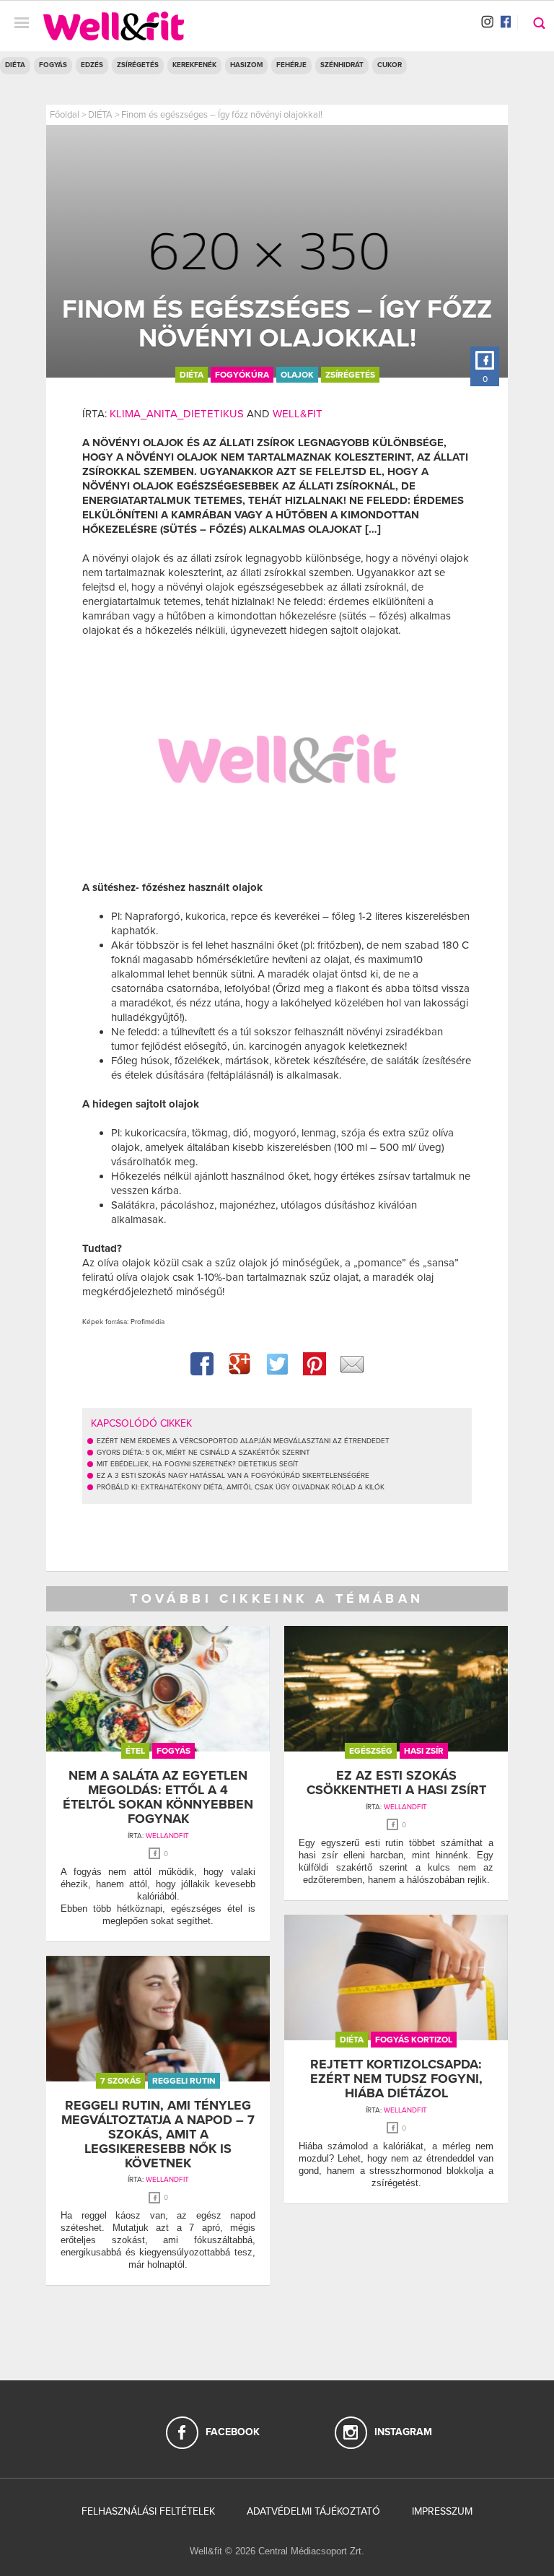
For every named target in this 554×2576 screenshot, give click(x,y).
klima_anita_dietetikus (177, 414)
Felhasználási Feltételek (148, 2511)
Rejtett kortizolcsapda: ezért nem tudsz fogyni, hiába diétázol (396, 2079)
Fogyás (53, 65)
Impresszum (442, 2511)
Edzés (92, 65)
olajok (297, 375)
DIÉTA (15, 65)
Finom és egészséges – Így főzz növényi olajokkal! (222, 115)
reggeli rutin (184, 2081)
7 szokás (120, 2081)
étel (135, 1751)
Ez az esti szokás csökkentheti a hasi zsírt (396, 1783)
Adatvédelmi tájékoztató (313, 2511)
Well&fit (298, 414)
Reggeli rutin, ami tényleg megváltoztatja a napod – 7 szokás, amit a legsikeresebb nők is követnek (158, 2134)
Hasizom (246, 65)
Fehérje (291, 65)
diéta (192, 375)
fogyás (173, 1751)
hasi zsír (424, 1751)
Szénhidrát (342, 65)
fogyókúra (242, 375)
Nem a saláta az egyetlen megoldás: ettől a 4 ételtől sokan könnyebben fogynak (158, 1797)
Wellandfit (167, 1836)
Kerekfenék (194, 65)
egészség (371, 1751)
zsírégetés (350, 375)
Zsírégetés (138, 65)
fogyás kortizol (414, 2040)
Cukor (390, 65)
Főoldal (65, 115)
